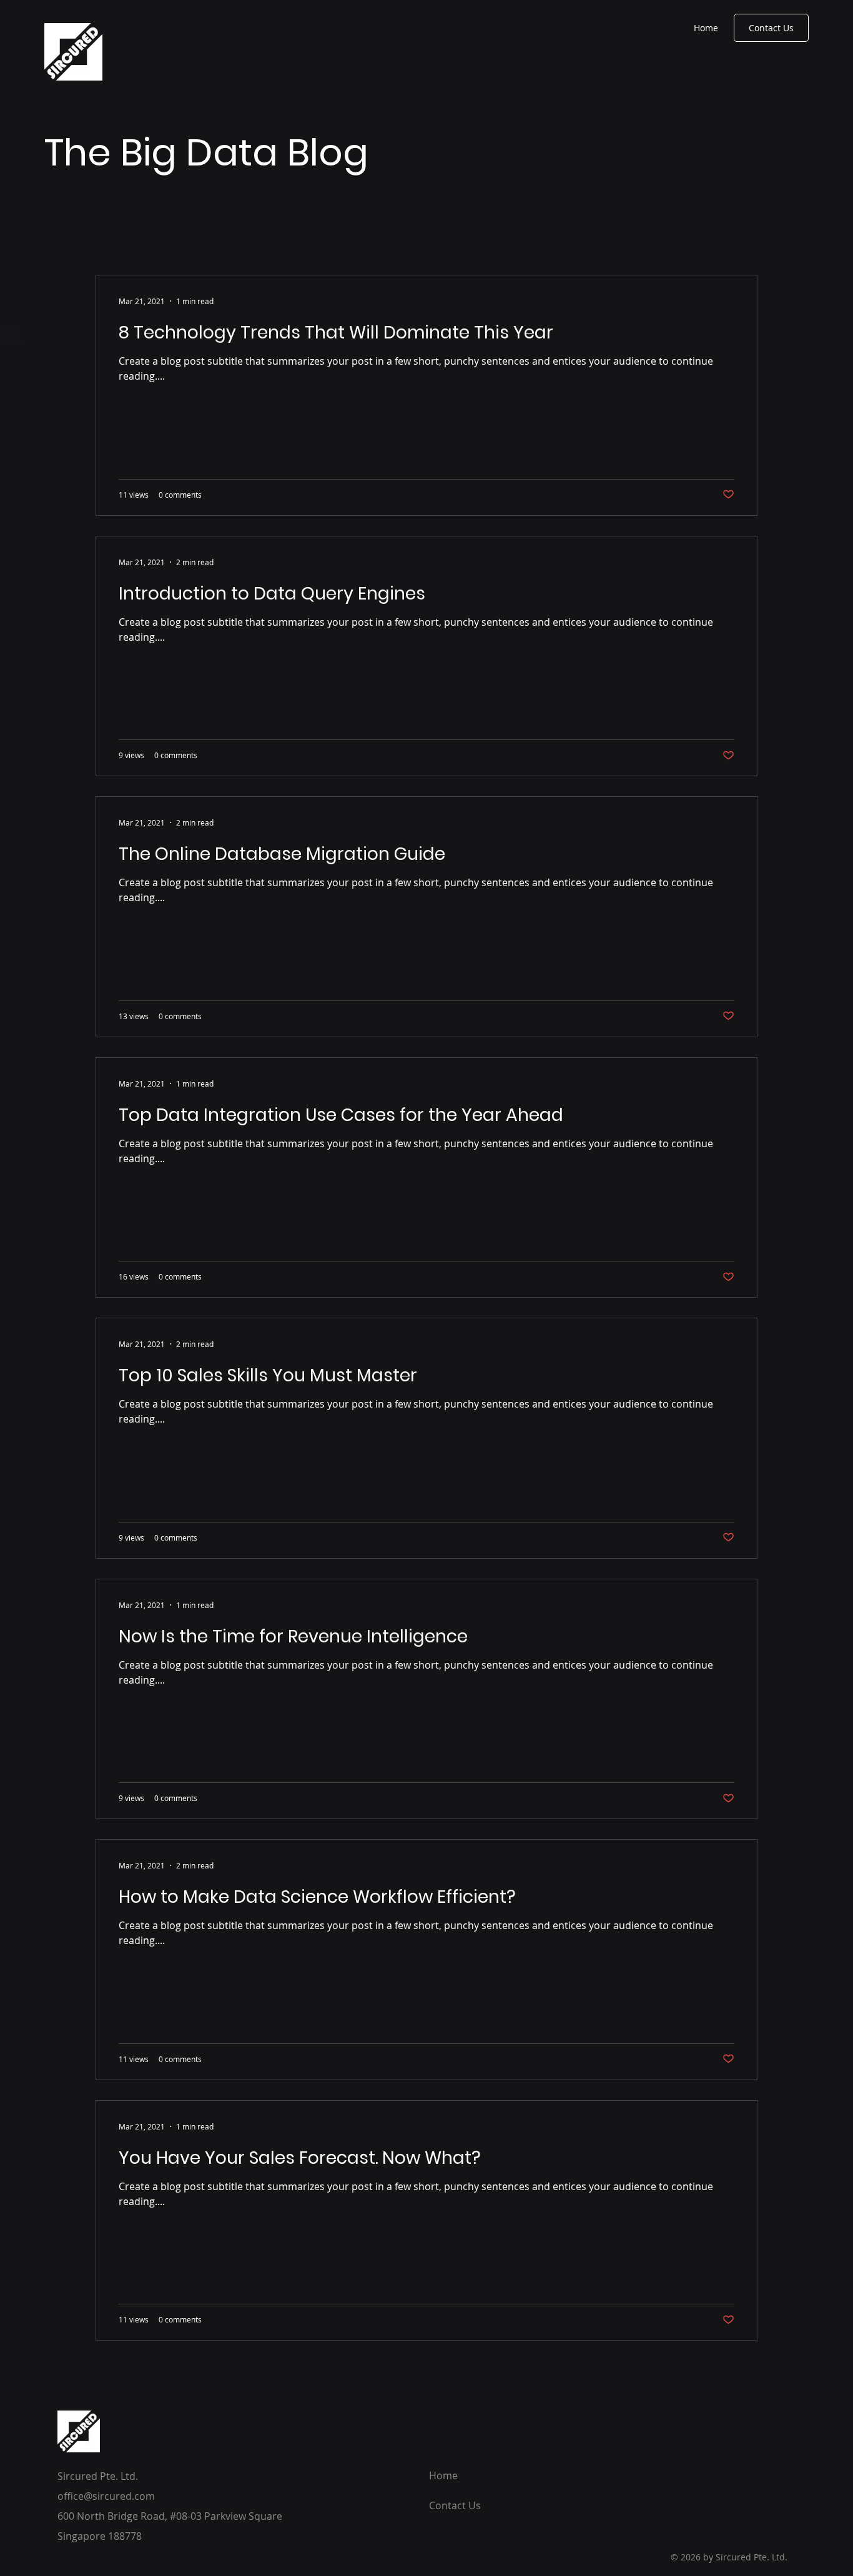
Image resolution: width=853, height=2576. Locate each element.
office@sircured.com (106, 2496)
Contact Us (455, 2505)
